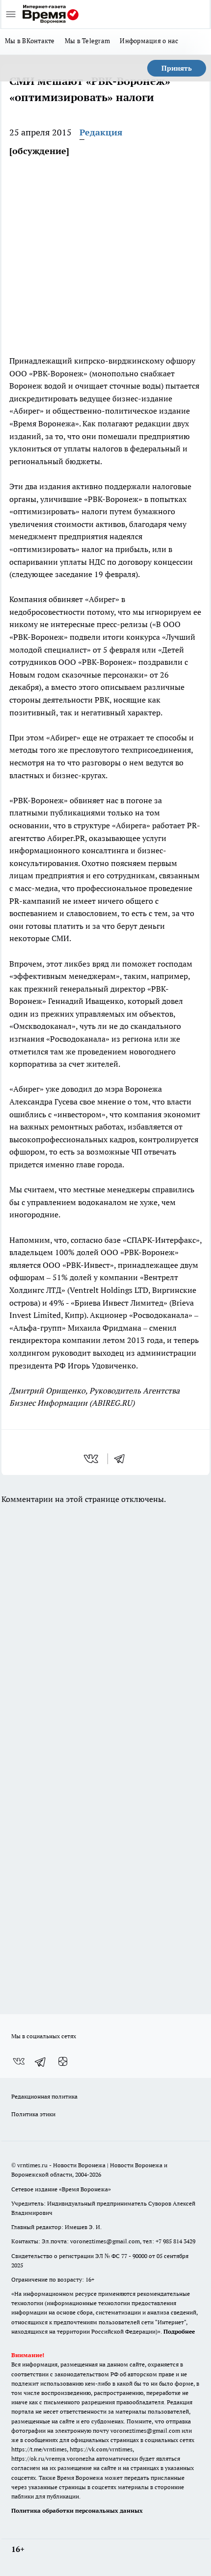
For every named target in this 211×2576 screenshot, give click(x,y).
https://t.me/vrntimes (39, 2449)
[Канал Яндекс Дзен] (63, 2062)
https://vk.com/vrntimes (101, 2449)
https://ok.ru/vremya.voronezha (53, 2458)
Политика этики (33, 2114)
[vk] (92, 1459)
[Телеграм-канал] (41, 2062)
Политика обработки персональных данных (77, 2510)
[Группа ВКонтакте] (19, 2062)
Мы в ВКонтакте (30, 41)
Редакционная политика (44, 2096)
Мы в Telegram (88, 41)
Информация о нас (149, 41)
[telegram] (123, 1459)
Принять (177, 68)
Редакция (101, 132)
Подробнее (179, 2331)
